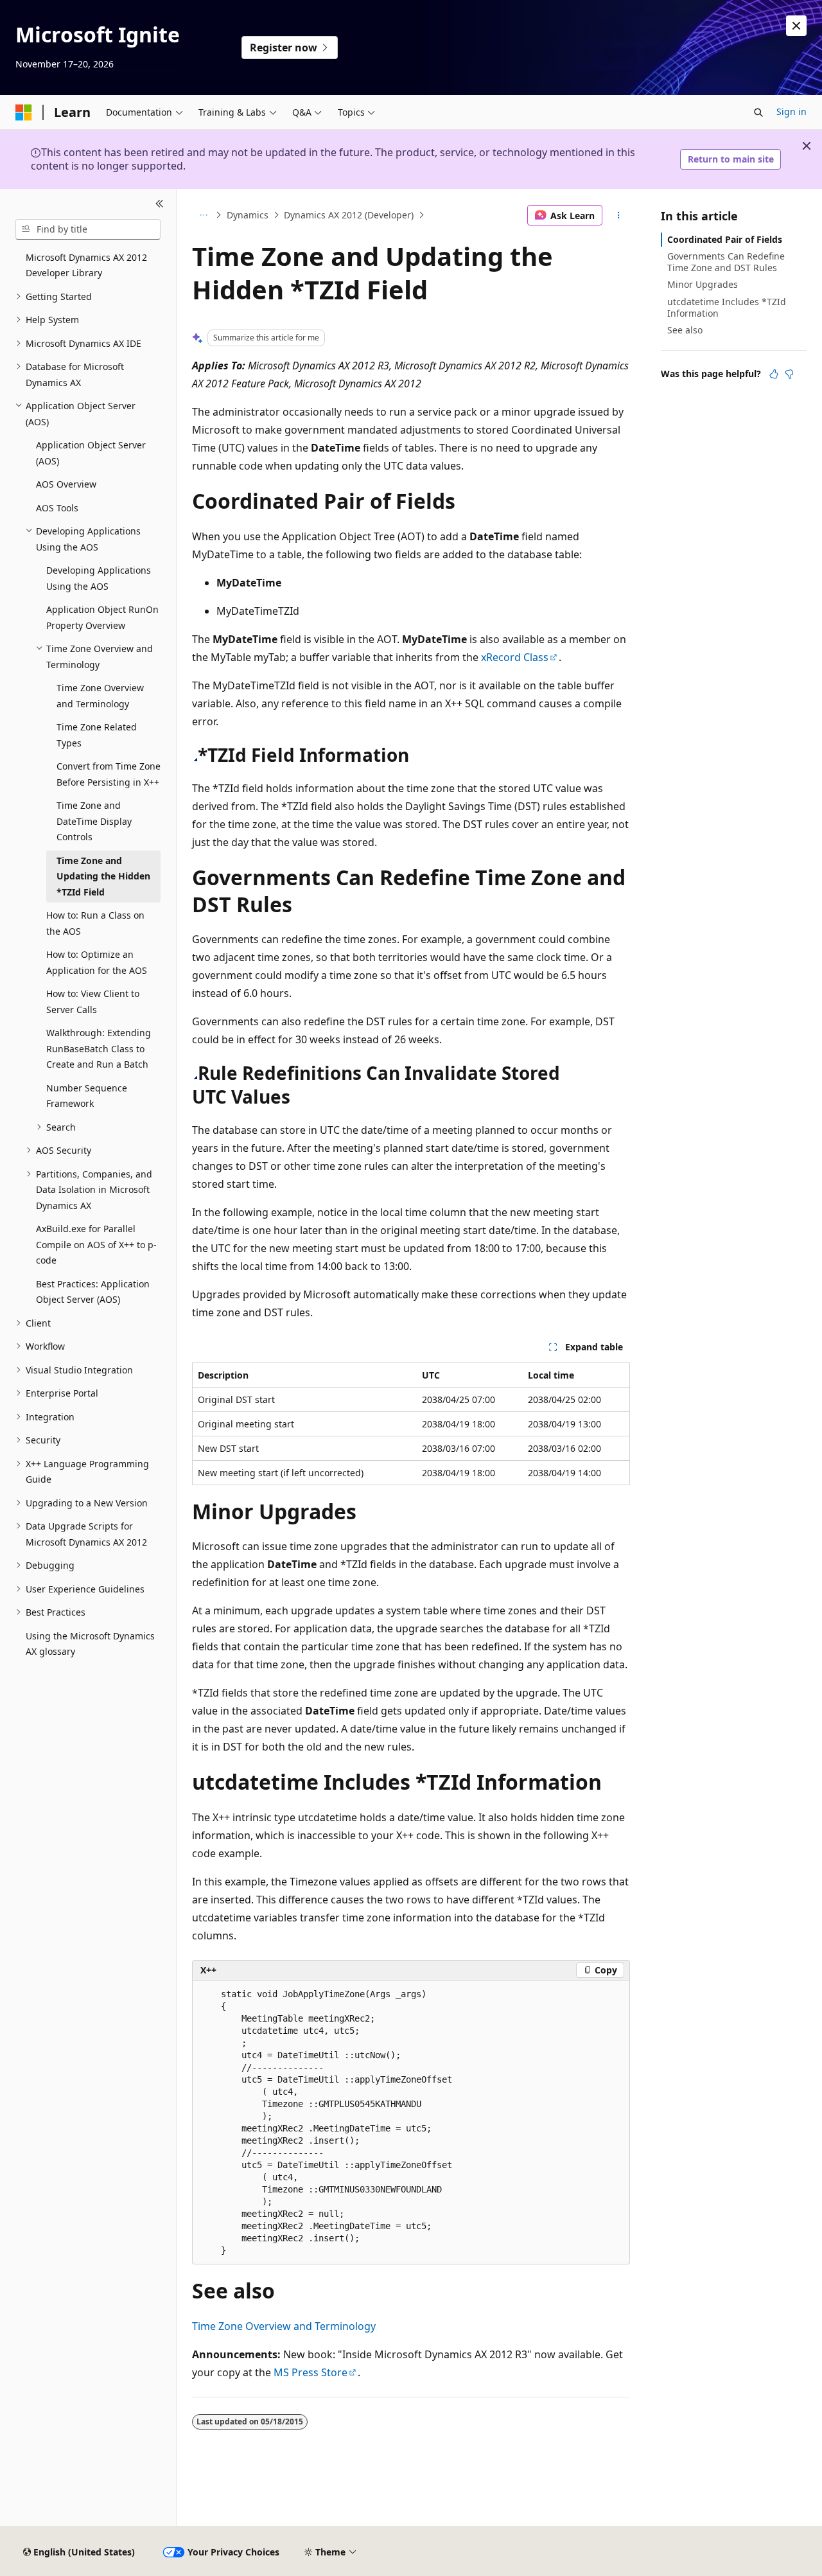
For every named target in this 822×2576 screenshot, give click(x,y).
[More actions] (619, 215)
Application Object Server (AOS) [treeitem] (91, 453)
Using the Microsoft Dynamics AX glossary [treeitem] (90, 1644)
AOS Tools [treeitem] (57, 508)
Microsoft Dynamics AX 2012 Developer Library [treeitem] (86, 265)
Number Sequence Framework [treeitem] (87, 1096)
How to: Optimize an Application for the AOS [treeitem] (97, 962)
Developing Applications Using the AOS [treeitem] (99, 578)
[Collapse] (160, 204)
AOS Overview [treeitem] (66, 484)
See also (685, 330)
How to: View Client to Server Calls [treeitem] (93, 1001)
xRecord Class (515, 657)
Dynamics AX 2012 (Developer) (349, 215)
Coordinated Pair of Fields (725, 239)
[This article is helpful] (774, 374)
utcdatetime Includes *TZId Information (727, 307)
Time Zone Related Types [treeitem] (97, 735)
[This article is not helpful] (789, 374)
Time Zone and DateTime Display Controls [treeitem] (94, 821)
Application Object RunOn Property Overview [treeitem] (102, 617)
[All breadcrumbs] (203, 215)
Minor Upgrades (703, 284)
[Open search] (758, 112)
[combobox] (88, 229)
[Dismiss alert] (796, 26)
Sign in (791, 111)
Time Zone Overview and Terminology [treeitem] (100, 696)
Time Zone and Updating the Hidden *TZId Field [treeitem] (103, 876)
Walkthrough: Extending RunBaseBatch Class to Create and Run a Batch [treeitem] (99, 1048)
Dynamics (248, 215)
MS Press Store (310, 2372)
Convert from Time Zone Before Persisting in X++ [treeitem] (109, 774)
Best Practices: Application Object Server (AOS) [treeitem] (93, 1292)
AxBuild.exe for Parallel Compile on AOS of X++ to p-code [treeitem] (96, 1244)
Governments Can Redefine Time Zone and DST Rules (726, 262)
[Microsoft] (24, 112)
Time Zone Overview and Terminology (284, 2326)
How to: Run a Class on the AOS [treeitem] (95, 923)
